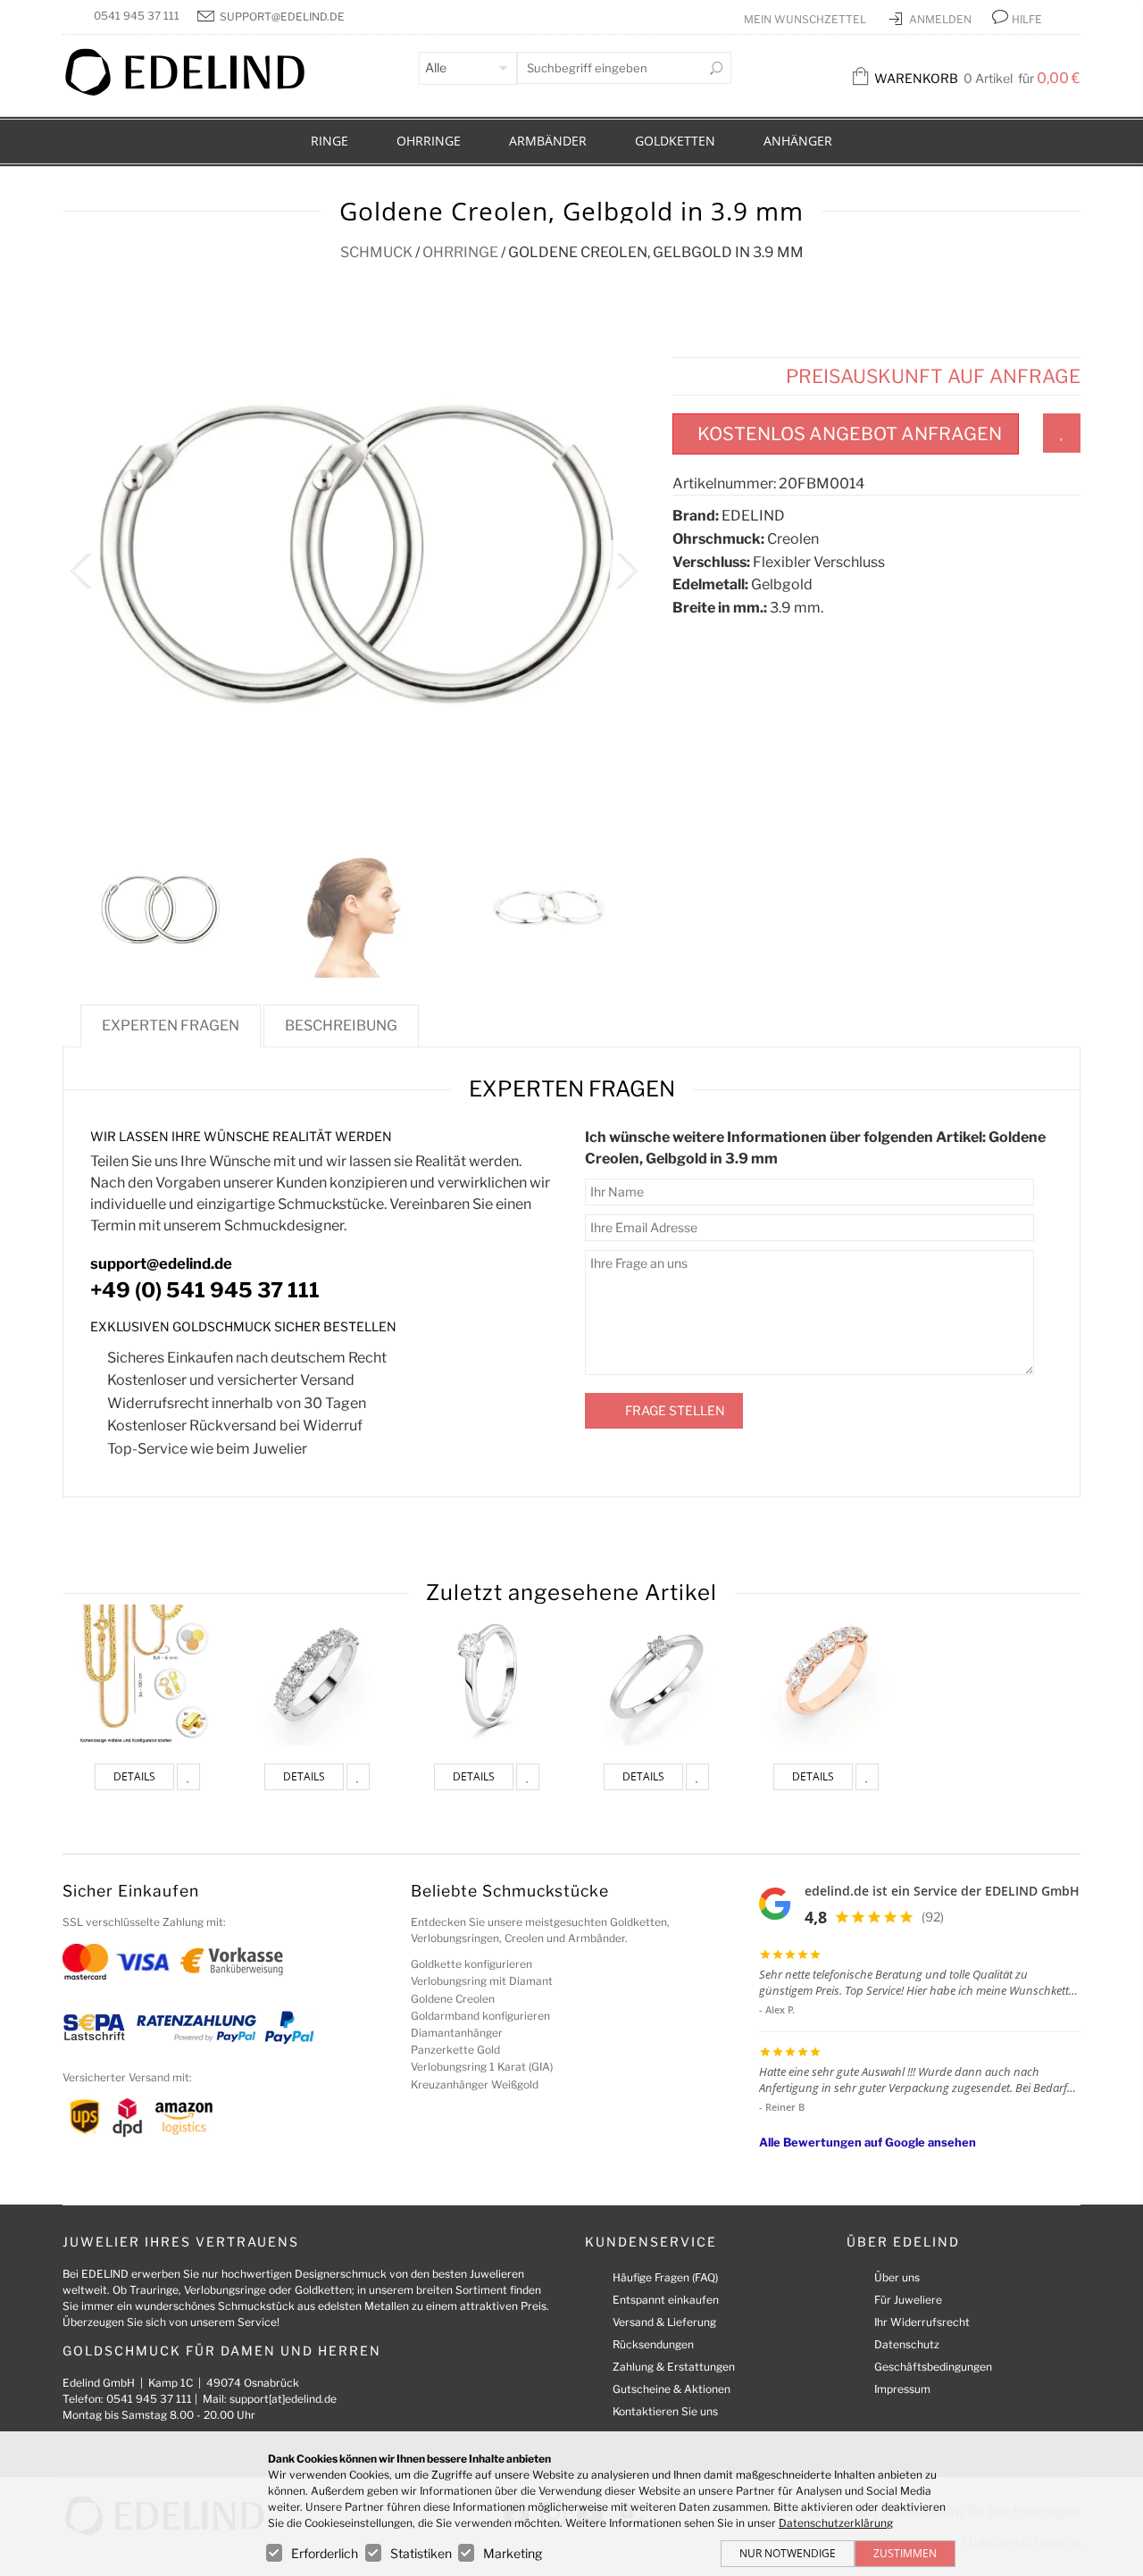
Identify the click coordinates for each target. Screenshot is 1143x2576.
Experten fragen (171, 1025)
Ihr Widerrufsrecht (922, 2322)
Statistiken (421, 2553)
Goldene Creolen (453, 1999)
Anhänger (798, 141)
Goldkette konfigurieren (471, 1964)
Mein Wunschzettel (806, 19)
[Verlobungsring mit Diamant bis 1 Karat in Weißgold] (487, 1675)
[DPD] (127, 2117)
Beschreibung (341, 1025)
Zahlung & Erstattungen (674, 2367)
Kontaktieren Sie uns (665, 2411)
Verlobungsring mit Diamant (482, 1981)
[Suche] (716, 68)
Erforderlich (325, 2553)
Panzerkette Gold (455, 2050)
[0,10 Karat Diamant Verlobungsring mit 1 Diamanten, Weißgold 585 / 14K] (656, 1675)
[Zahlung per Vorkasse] (232, 1960)
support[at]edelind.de (283, 2399)
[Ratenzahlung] (196, 2026)
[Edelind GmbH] (196, 92)
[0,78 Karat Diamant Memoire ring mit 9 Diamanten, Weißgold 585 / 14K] (317, 1675)
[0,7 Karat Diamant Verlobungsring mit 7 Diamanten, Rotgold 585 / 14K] (826, 1675)
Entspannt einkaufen (666, 2300)
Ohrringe (429, 141)
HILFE (1027, 19)
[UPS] (85, 2117)
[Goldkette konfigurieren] (147, 1675)
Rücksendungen (653, 2344)
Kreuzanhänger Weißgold (475, 2084)
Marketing (513, 2553)
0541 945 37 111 (137, 16)
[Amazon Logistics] (184, 2117)
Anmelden (942, 19)
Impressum (902, 2389)
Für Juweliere (908, 2300)
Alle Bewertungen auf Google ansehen (868, 2142)
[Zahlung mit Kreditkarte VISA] (142, 1960)
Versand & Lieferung (664, 2322)
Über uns (897, 2277)
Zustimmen (905, 2553)
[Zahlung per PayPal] (288, 2026)
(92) (933, 1917)
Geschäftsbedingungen (933, 2367)
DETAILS (134, 1776)
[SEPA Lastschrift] (94, 2026)
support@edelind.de (282, 17)
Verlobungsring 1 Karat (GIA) (482, 2067)
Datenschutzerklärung (836, 2523)
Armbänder (548, 141)
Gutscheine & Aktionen (672, 2389)
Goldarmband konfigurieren (480, 2016)
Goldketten (675, 141)
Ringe (330, 141)
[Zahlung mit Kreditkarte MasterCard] (85, 1960)
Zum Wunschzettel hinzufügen (1062, 433)
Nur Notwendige (788, 2553)
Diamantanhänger (457, 2033)
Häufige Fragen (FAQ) (665, 2277)
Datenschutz (907, 2344)
